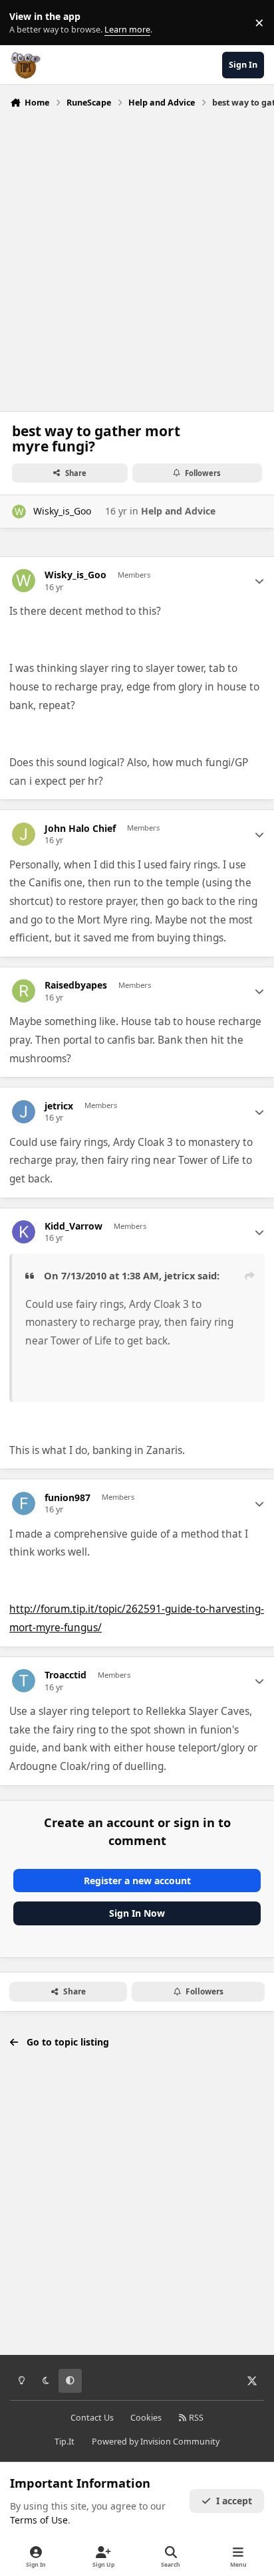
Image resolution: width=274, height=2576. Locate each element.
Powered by (156, 2442)
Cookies (146, 2418)
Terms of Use (39, 2520)
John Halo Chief (80, 829)
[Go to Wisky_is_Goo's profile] (19, 512)
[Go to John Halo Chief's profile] (24, 834)
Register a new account (137, 1881)
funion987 (68, 1498)
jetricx (59, 1106)
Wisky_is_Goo (62, 511)
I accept (234, 2501)
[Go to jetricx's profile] (24, 1112)
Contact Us (92, 2418)
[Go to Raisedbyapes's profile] (24, 991)
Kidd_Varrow (73, 1226)
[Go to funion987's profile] (24, 1503)
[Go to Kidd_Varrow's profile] (24, 1232)
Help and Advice (178, 511)
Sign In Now (137, 1913)
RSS (195, 2418)
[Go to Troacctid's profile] (24, 1681)
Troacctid (66, 1675)
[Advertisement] (137, 256)
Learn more (26, 23)
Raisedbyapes (76, 985)
